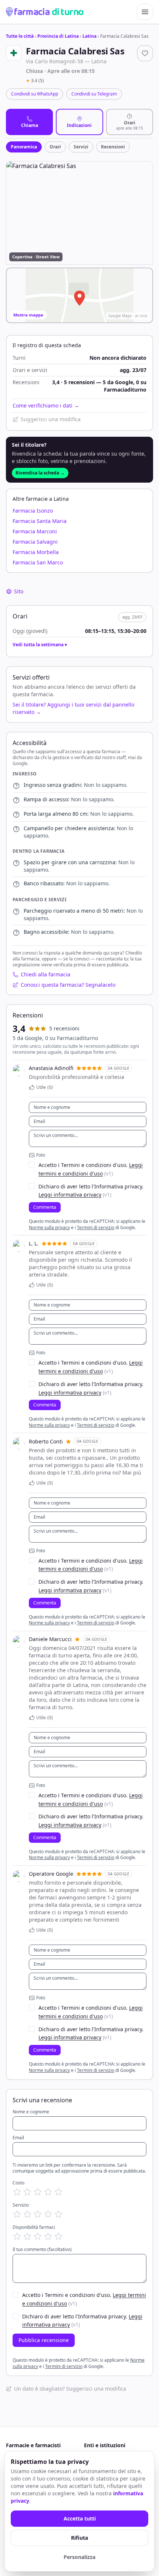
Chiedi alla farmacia (45, 974)
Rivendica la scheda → (40, 473)
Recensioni (113, 147)
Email (18, 2138)
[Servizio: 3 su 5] (38, 2214)
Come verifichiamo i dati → (46, 405)
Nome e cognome (31, 2112)
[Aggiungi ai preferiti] (145, 53)
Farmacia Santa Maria (40, 521)
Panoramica (24, 147)
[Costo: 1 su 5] (17, 2192)
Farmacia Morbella (36, 552)
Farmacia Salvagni (35, 542)
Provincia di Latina (58, 36)
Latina (89, 36)
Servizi (81, 147)
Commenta (45, 1207)
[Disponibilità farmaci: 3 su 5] (38, 2236)
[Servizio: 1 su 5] (17, 2214)
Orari (55, 147)
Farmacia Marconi (35, 531)
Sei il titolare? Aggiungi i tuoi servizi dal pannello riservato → (73, 708)
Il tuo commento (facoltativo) (42, 2250)
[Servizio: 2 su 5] (27, 2214)
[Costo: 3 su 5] (38, 2192)
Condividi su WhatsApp (35, 94)
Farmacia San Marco (38, 562)
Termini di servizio (96, 1227)
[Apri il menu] (145, 12)
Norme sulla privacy (49, 1227)
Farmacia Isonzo (33, 511)
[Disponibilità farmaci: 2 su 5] (27, 2236)
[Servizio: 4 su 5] (48, 2214)
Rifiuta (79, 2538)
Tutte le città (20, 36)
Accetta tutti (80, 2518)
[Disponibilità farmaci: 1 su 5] (17, 2236)
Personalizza (79, 2557)
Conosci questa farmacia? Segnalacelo (68, 985)
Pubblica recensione (44, 2340)
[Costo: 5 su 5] (58, 2192)
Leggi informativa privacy (70, 1195)
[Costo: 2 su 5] (27, 2192)
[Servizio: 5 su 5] (58, 2214)
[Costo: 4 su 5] (48, 2192)
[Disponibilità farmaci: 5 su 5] (58, 2236)
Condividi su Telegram (94, 94)
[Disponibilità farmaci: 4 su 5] (48, 2236)
